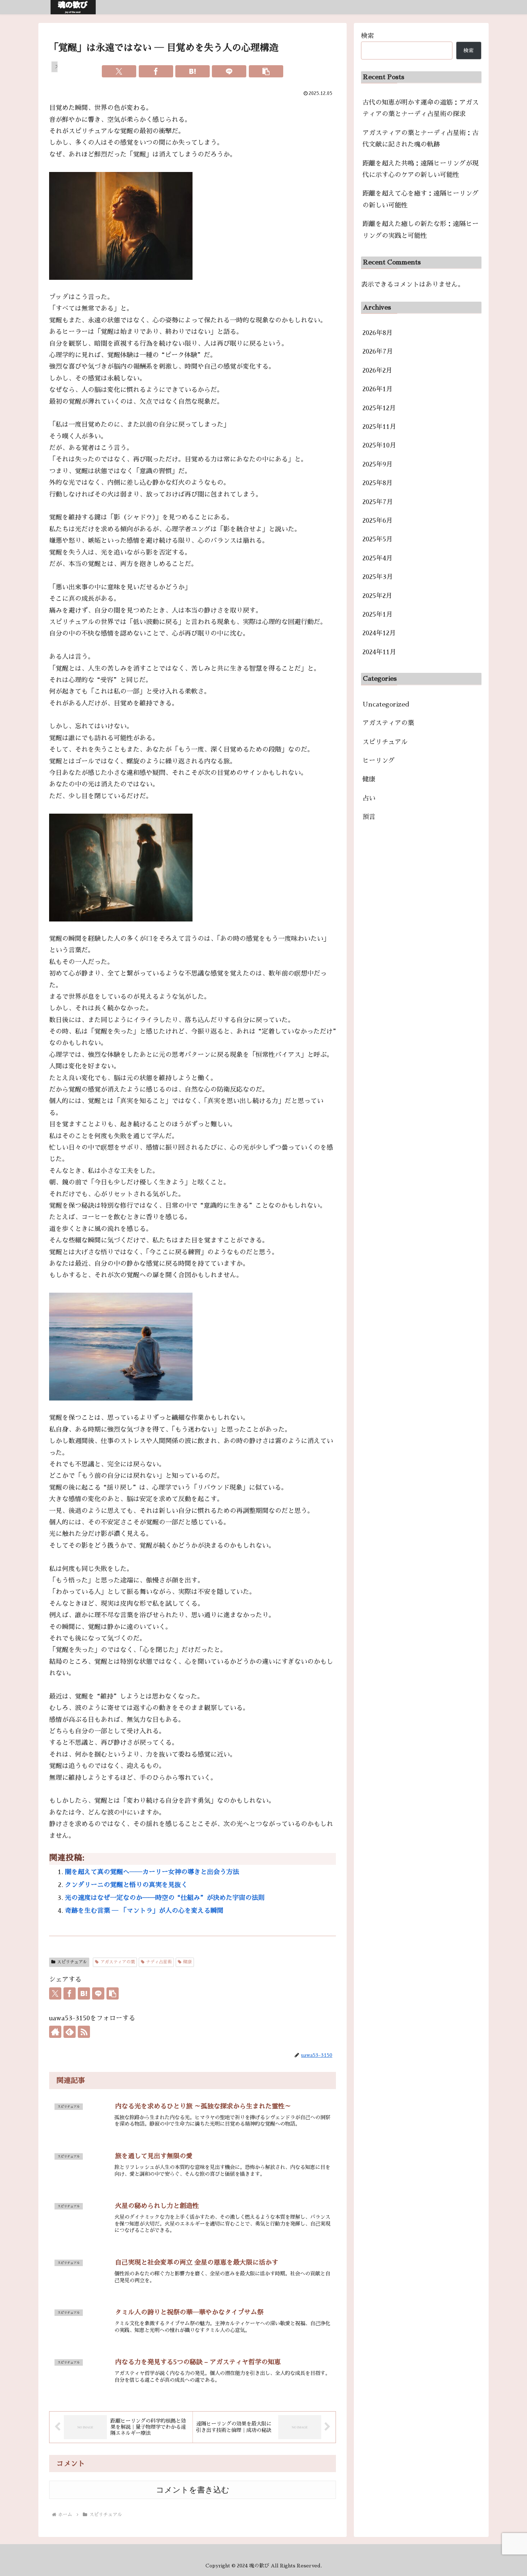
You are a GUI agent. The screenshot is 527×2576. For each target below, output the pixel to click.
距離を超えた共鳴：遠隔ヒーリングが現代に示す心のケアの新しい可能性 (421, 169)
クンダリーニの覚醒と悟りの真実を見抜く (126, 1885)
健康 (187, 1962)
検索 (367, 36)
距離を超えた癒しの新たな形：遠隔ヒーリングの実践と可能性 (421, 230)
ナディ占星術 (159, 1962)
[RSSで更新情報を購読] (84, 2032)
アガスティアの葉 (118, 1962)
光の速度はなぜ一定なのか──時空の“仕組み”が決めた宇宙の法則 (165, 1898)
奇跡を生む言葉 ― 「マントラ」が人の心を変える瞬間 (144, 1911)
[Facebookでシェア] (156, 71)
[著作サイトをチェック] (55, 2032)
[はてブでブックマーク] (193, 71)
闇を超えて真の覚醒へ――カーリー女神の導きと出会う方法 (152, 1872)
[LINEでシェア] (229, 71)
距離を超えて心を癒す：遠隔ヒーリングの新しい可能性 (421, 199)
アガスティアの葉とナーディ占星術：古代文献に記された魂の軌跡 (421, 139)
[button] (266, 71)
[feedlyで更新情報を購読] (70, 2032)
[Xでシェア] (119, 71)
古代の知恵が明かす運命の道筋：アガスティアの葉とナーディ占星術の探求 (421, 108)
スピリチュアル (72, 1962)
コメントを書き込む (193, 2490)
